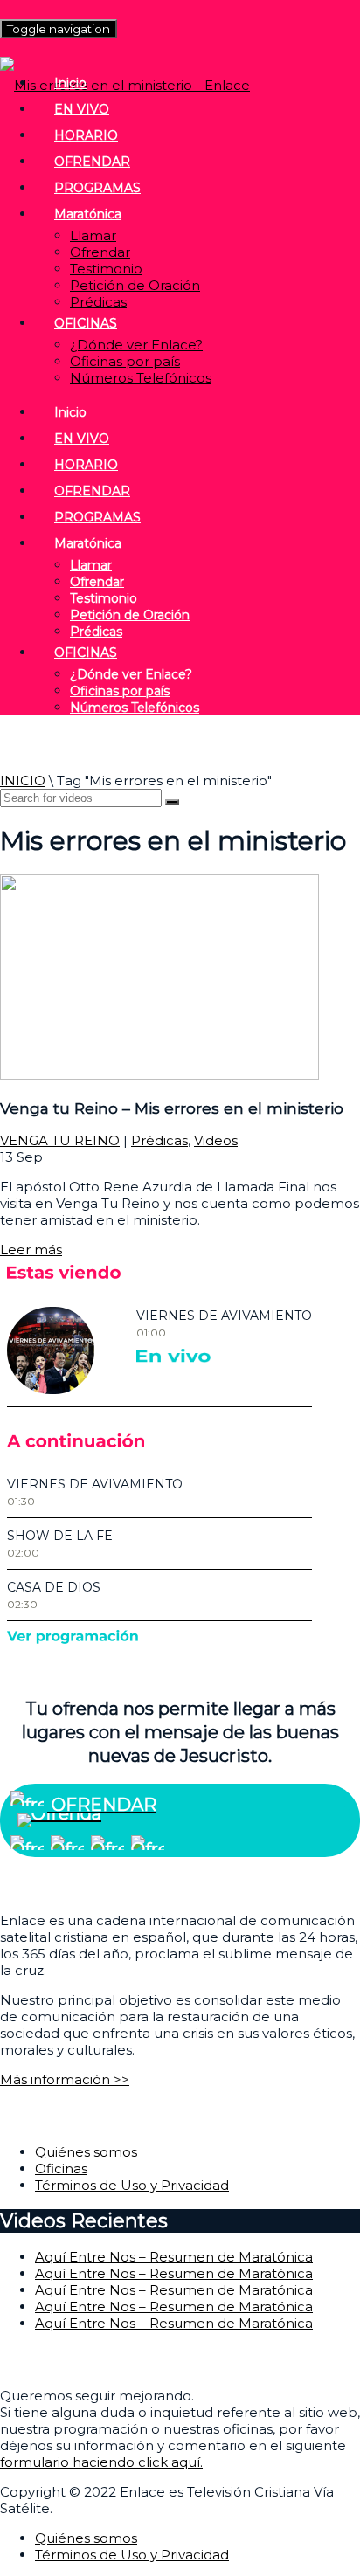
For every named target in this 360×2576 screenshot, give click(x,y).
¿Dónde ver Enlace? (136, 345)
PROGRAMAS (97, 188)
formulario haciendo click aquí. (101, 2462)
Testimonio (106, 269)
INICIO (23, 780)
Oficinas (61, 2169)
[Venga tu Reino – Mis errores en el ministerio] (159, 1075)
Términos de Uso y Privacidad (132, 2185)
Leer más (31, 1250)
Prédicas (98, 302)
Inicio (70, 83)
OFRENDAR (92, 162)
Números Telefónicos (141, 378)
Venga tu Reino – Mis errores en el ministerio (172, 1108)
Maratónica (88, 214)
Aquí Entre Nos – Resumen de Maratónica (174, 2257)
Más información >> (65, 2079)
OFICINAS (86, 323)
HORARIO (86, 135)
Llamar (93, 235)
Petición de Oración (135, 285)
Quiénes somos (86, 2152)
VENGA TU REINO (60, 1140)
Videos (216, 1140)
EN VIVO (82, 109)
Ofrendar (100, 252)
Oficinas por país (125, 361)
